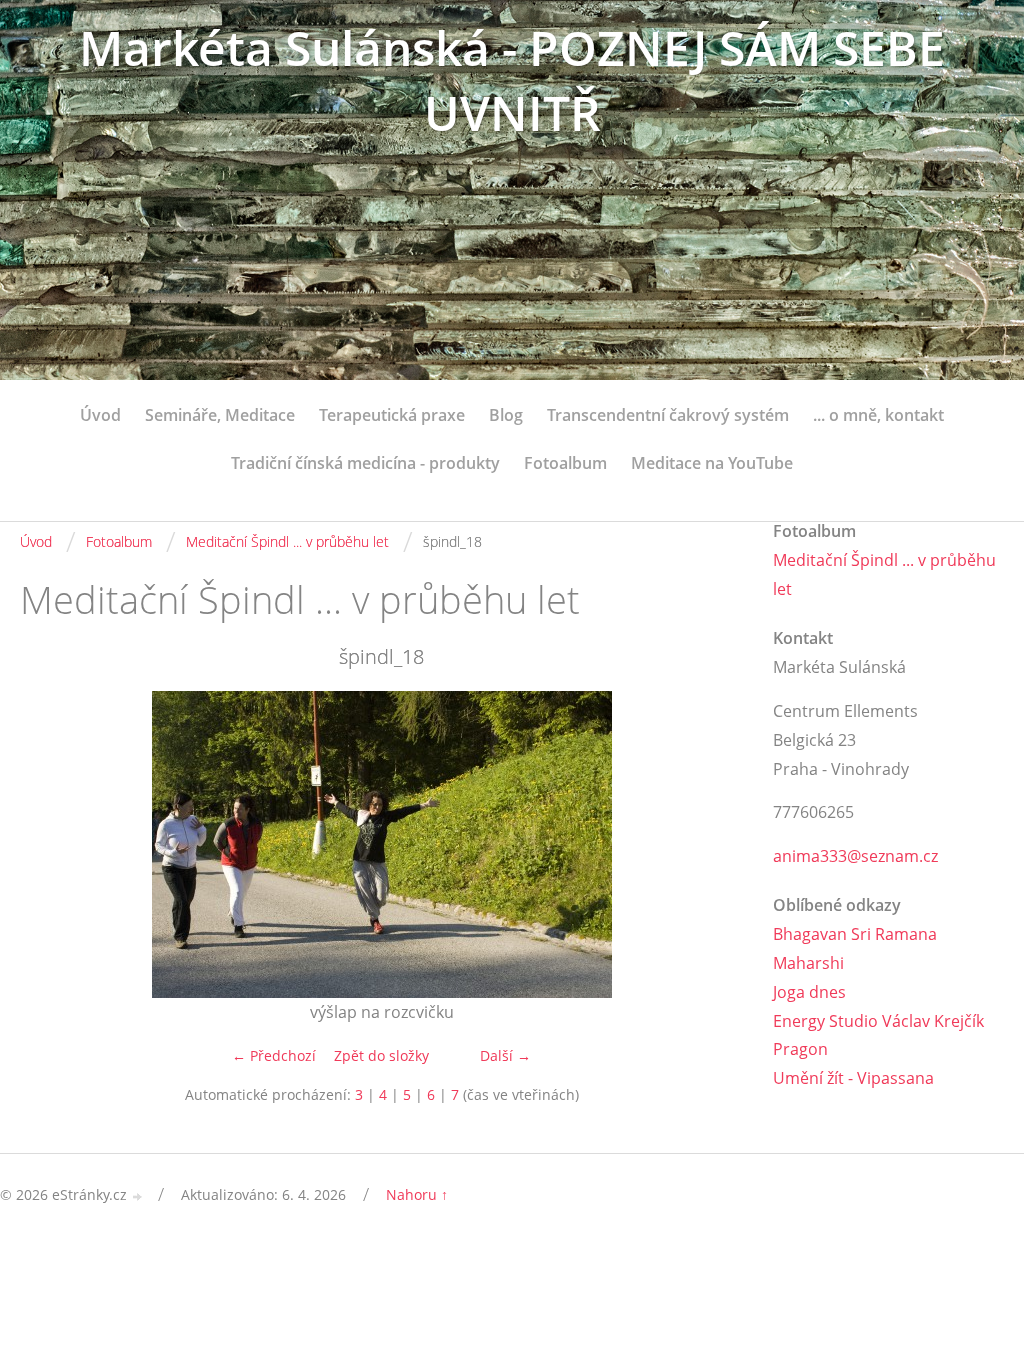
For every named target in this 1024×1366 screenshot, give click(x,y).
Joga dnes (809, 992)
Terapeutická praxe (392, 415)
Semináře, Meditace (220, 415)
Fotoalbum (565, 463)
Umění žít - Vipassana (853, 1078)
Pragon (800, 1049)
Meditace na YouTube (712, 463)
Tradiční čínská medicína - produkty (365, 463)
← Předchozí (274, 1055)
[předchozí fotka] (52, 844)
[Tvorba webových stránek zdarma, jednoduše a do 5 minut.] (138, 1196)
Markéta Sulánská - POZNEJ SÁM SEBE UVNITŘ (512, 80)
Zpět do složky (381, 1055)
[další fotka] (710, 844)
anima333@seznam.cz (855, 856)
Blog (506, 415)
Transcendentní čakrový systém (668, 415)
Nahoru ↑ (417, 1194)
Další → (505, 1055)
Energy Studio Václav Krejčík (878, 1021)
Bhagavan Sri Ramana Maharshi (855, 948)
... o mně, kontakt (878, 415)
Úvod (100, 415)
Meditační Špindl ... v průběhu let (287, 541)
